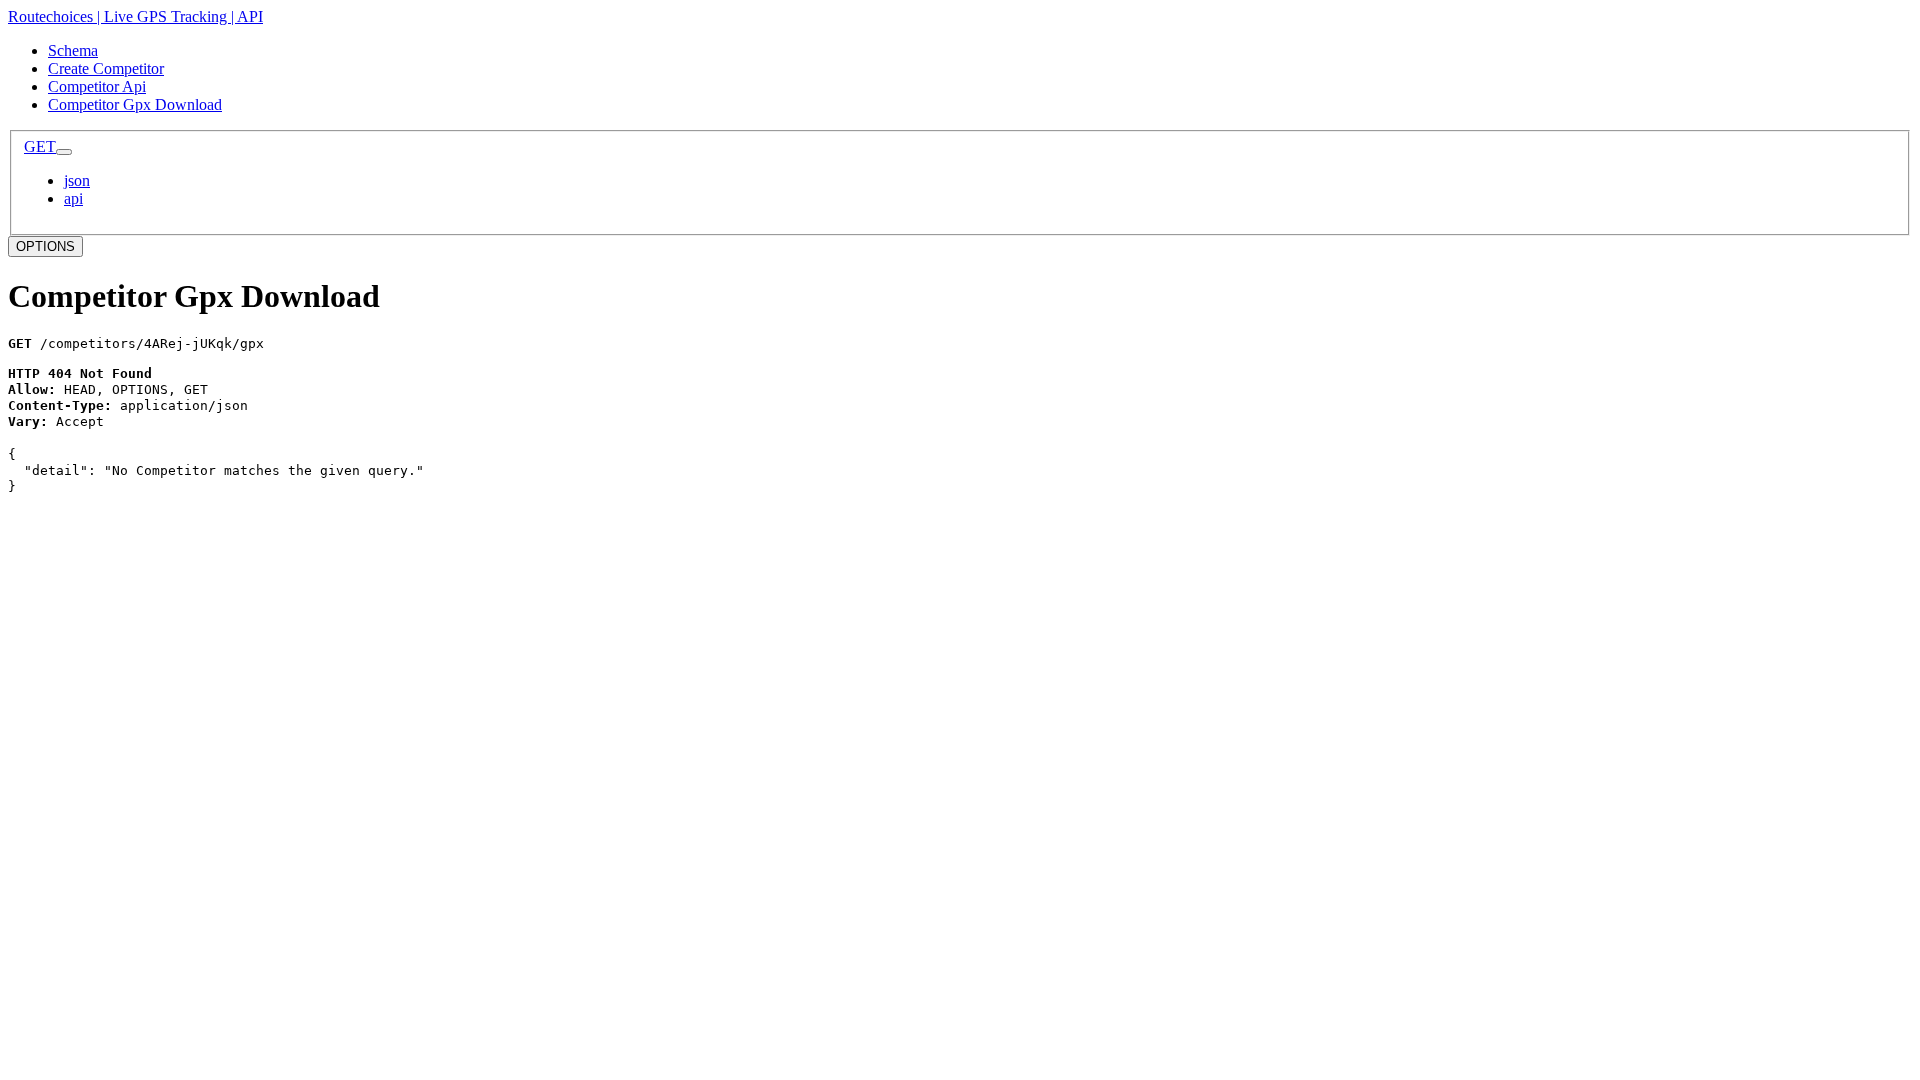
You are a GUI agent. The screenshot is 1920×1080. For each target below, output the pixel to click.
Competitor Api (97, 86)
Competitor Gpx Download (135, 104)
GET (40, 146)
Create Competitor (106, 68)
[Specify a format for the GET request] (64, 152)
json (77, 180)
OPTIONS (45, 246)
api (73, 198)
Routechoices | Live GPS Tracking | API (135, 16)
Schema (73, 50)
